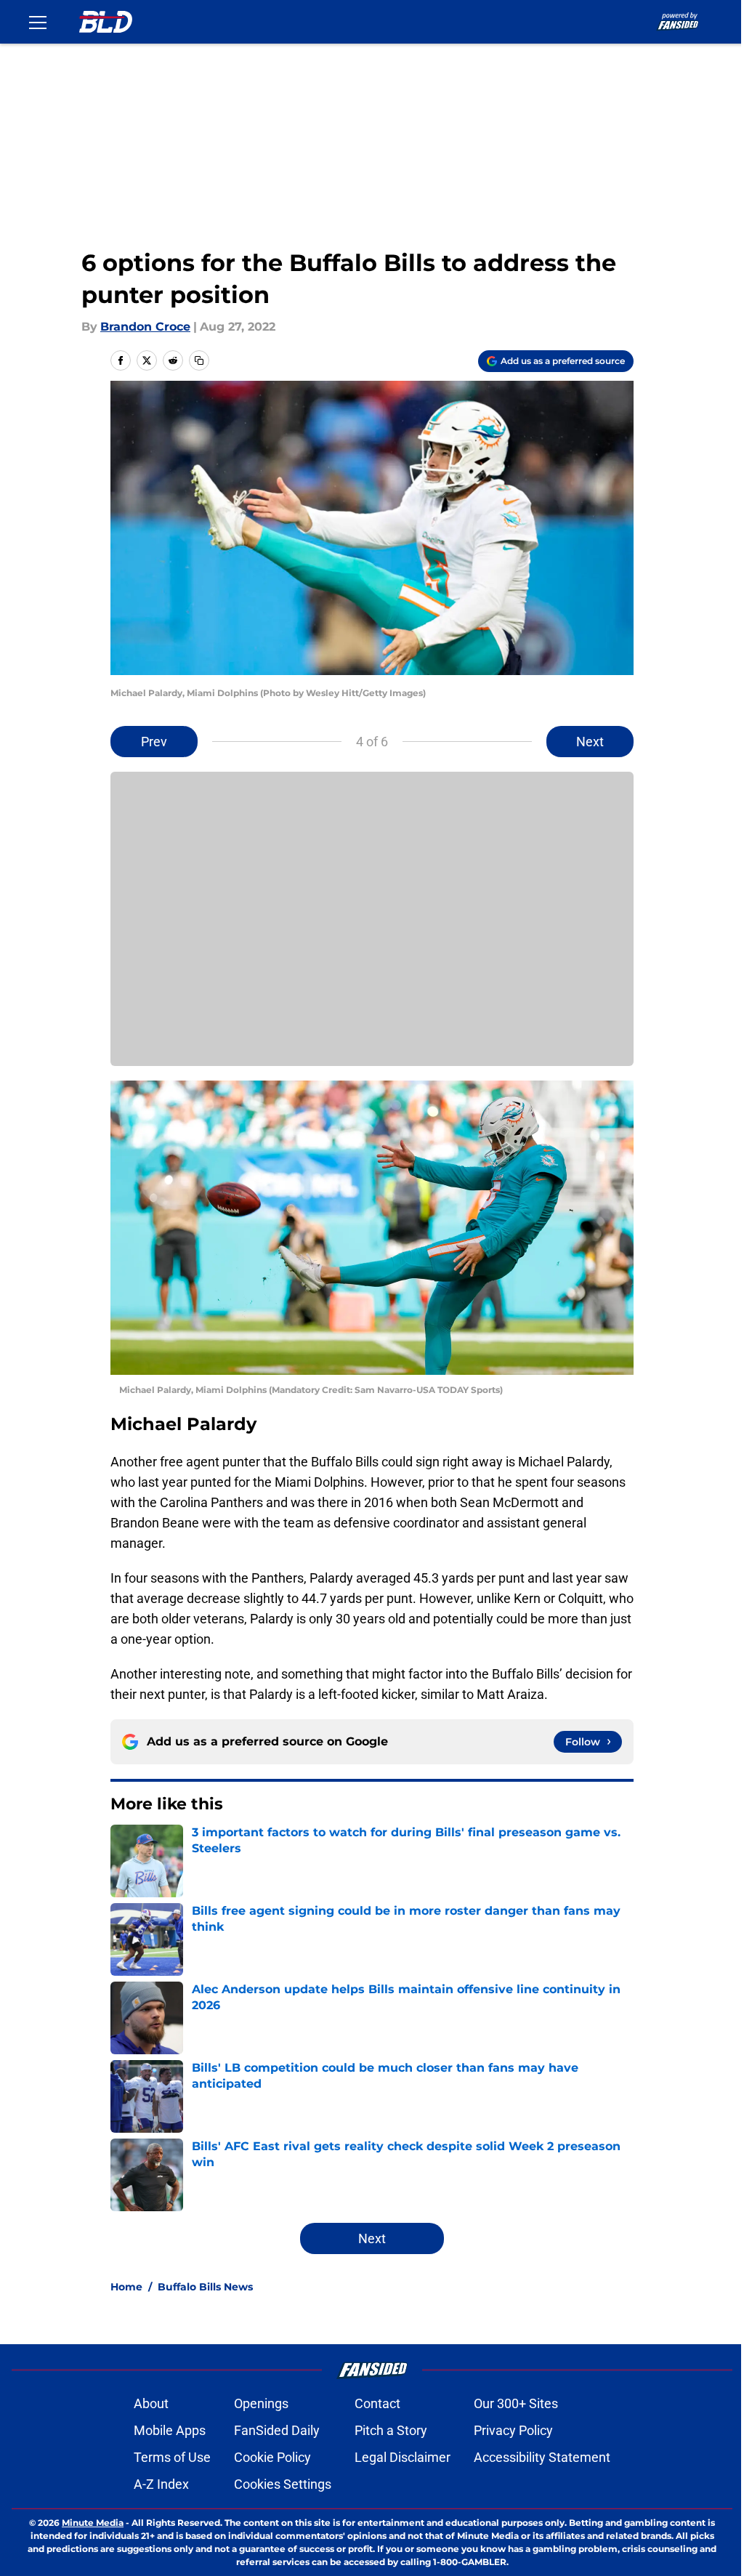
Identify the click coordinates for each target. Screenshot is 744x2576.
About (151, 2403)
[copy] (199, 360)
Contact (377, 2403)
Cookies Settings (283, 2484)
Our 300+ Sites (516, 2403)
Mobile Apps (170, 2430)
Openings (261, 2403)
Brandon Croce (145, 327)
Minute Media (93, 2523)
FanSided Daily (277, 2430)
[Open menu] (38, 22)
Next (590, 742)
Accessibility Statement (542, 2457)
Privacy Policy (513, 2430)
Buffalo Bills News (205, 2287)
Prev (154, 742)
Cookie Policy (272, 2457)
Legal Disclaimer (403, 2457)
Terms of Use (172, 2457)
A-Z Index (161, 2484)
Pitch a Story (391, 2430)
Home (126, 2287)
